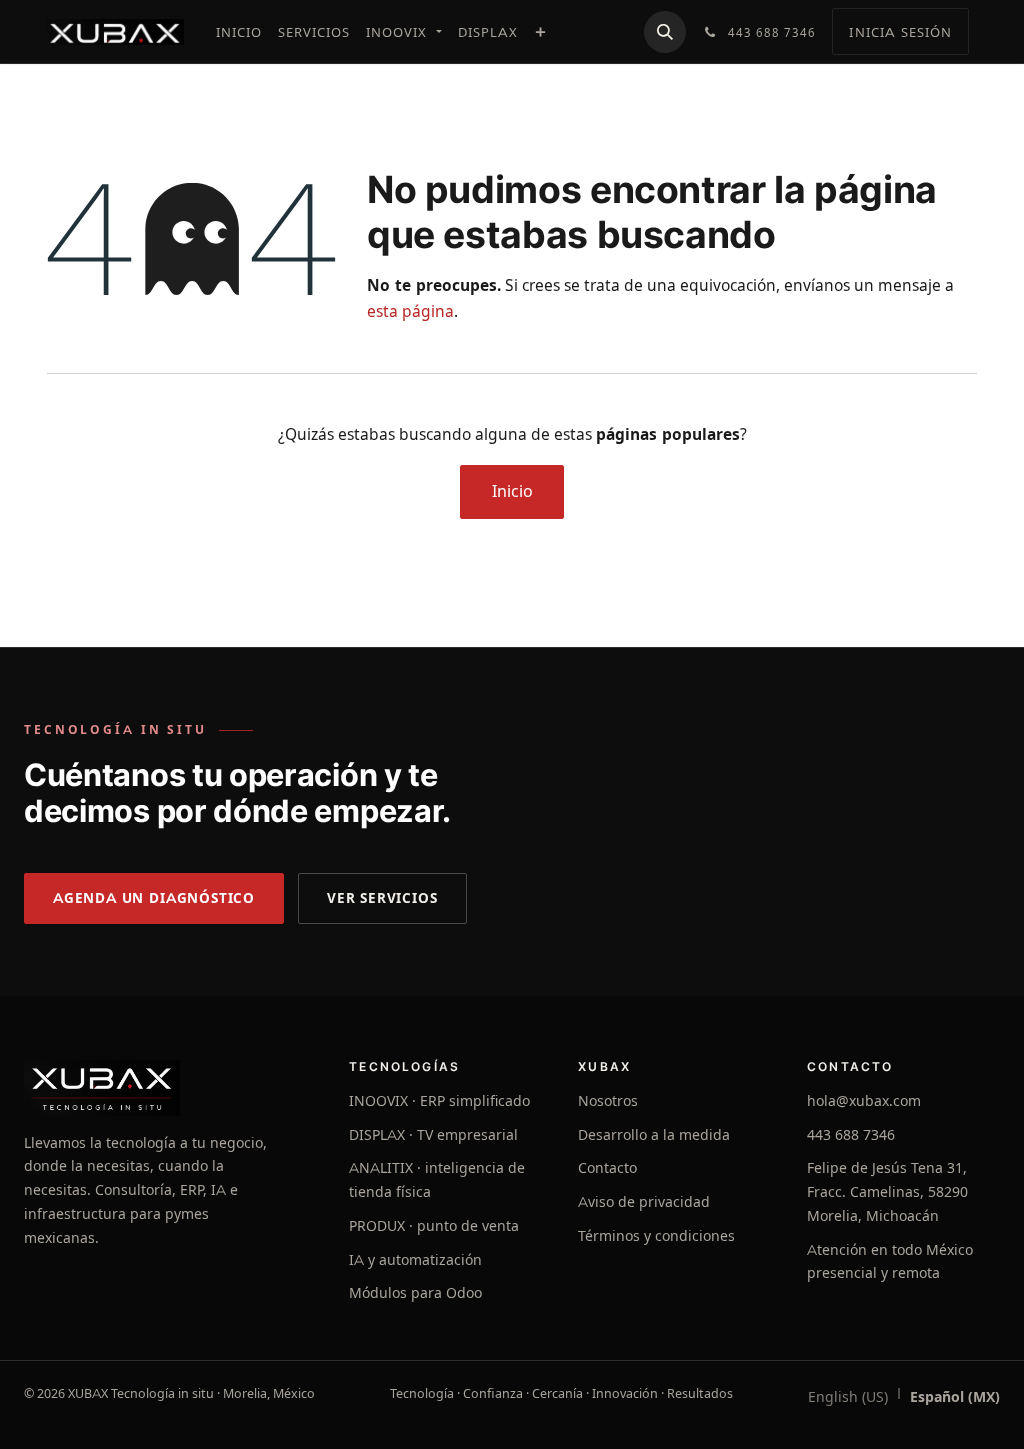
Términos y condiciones (656, 1236)
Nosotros (608, 1101)
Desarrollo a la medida (654, 1135)
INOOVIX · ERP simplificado (439, 1101)
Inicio (512, 491)
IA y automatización (415, 1260)
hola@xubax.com (864, 1101)
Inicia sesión (900, 32)
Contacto (607, 1168)
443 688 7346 (851, 1135)
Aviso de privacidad (644, 1202)
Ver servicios (382, 898)
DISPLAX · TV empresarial (433, 1135)
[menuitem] (239, 32)
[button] (665, 32)
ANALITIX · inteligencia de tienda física (437, 1180)
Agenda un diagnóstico (154, 898)
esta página (410, 311)
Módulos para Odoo (415, 1293)
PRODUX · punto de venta (434, 1226)
